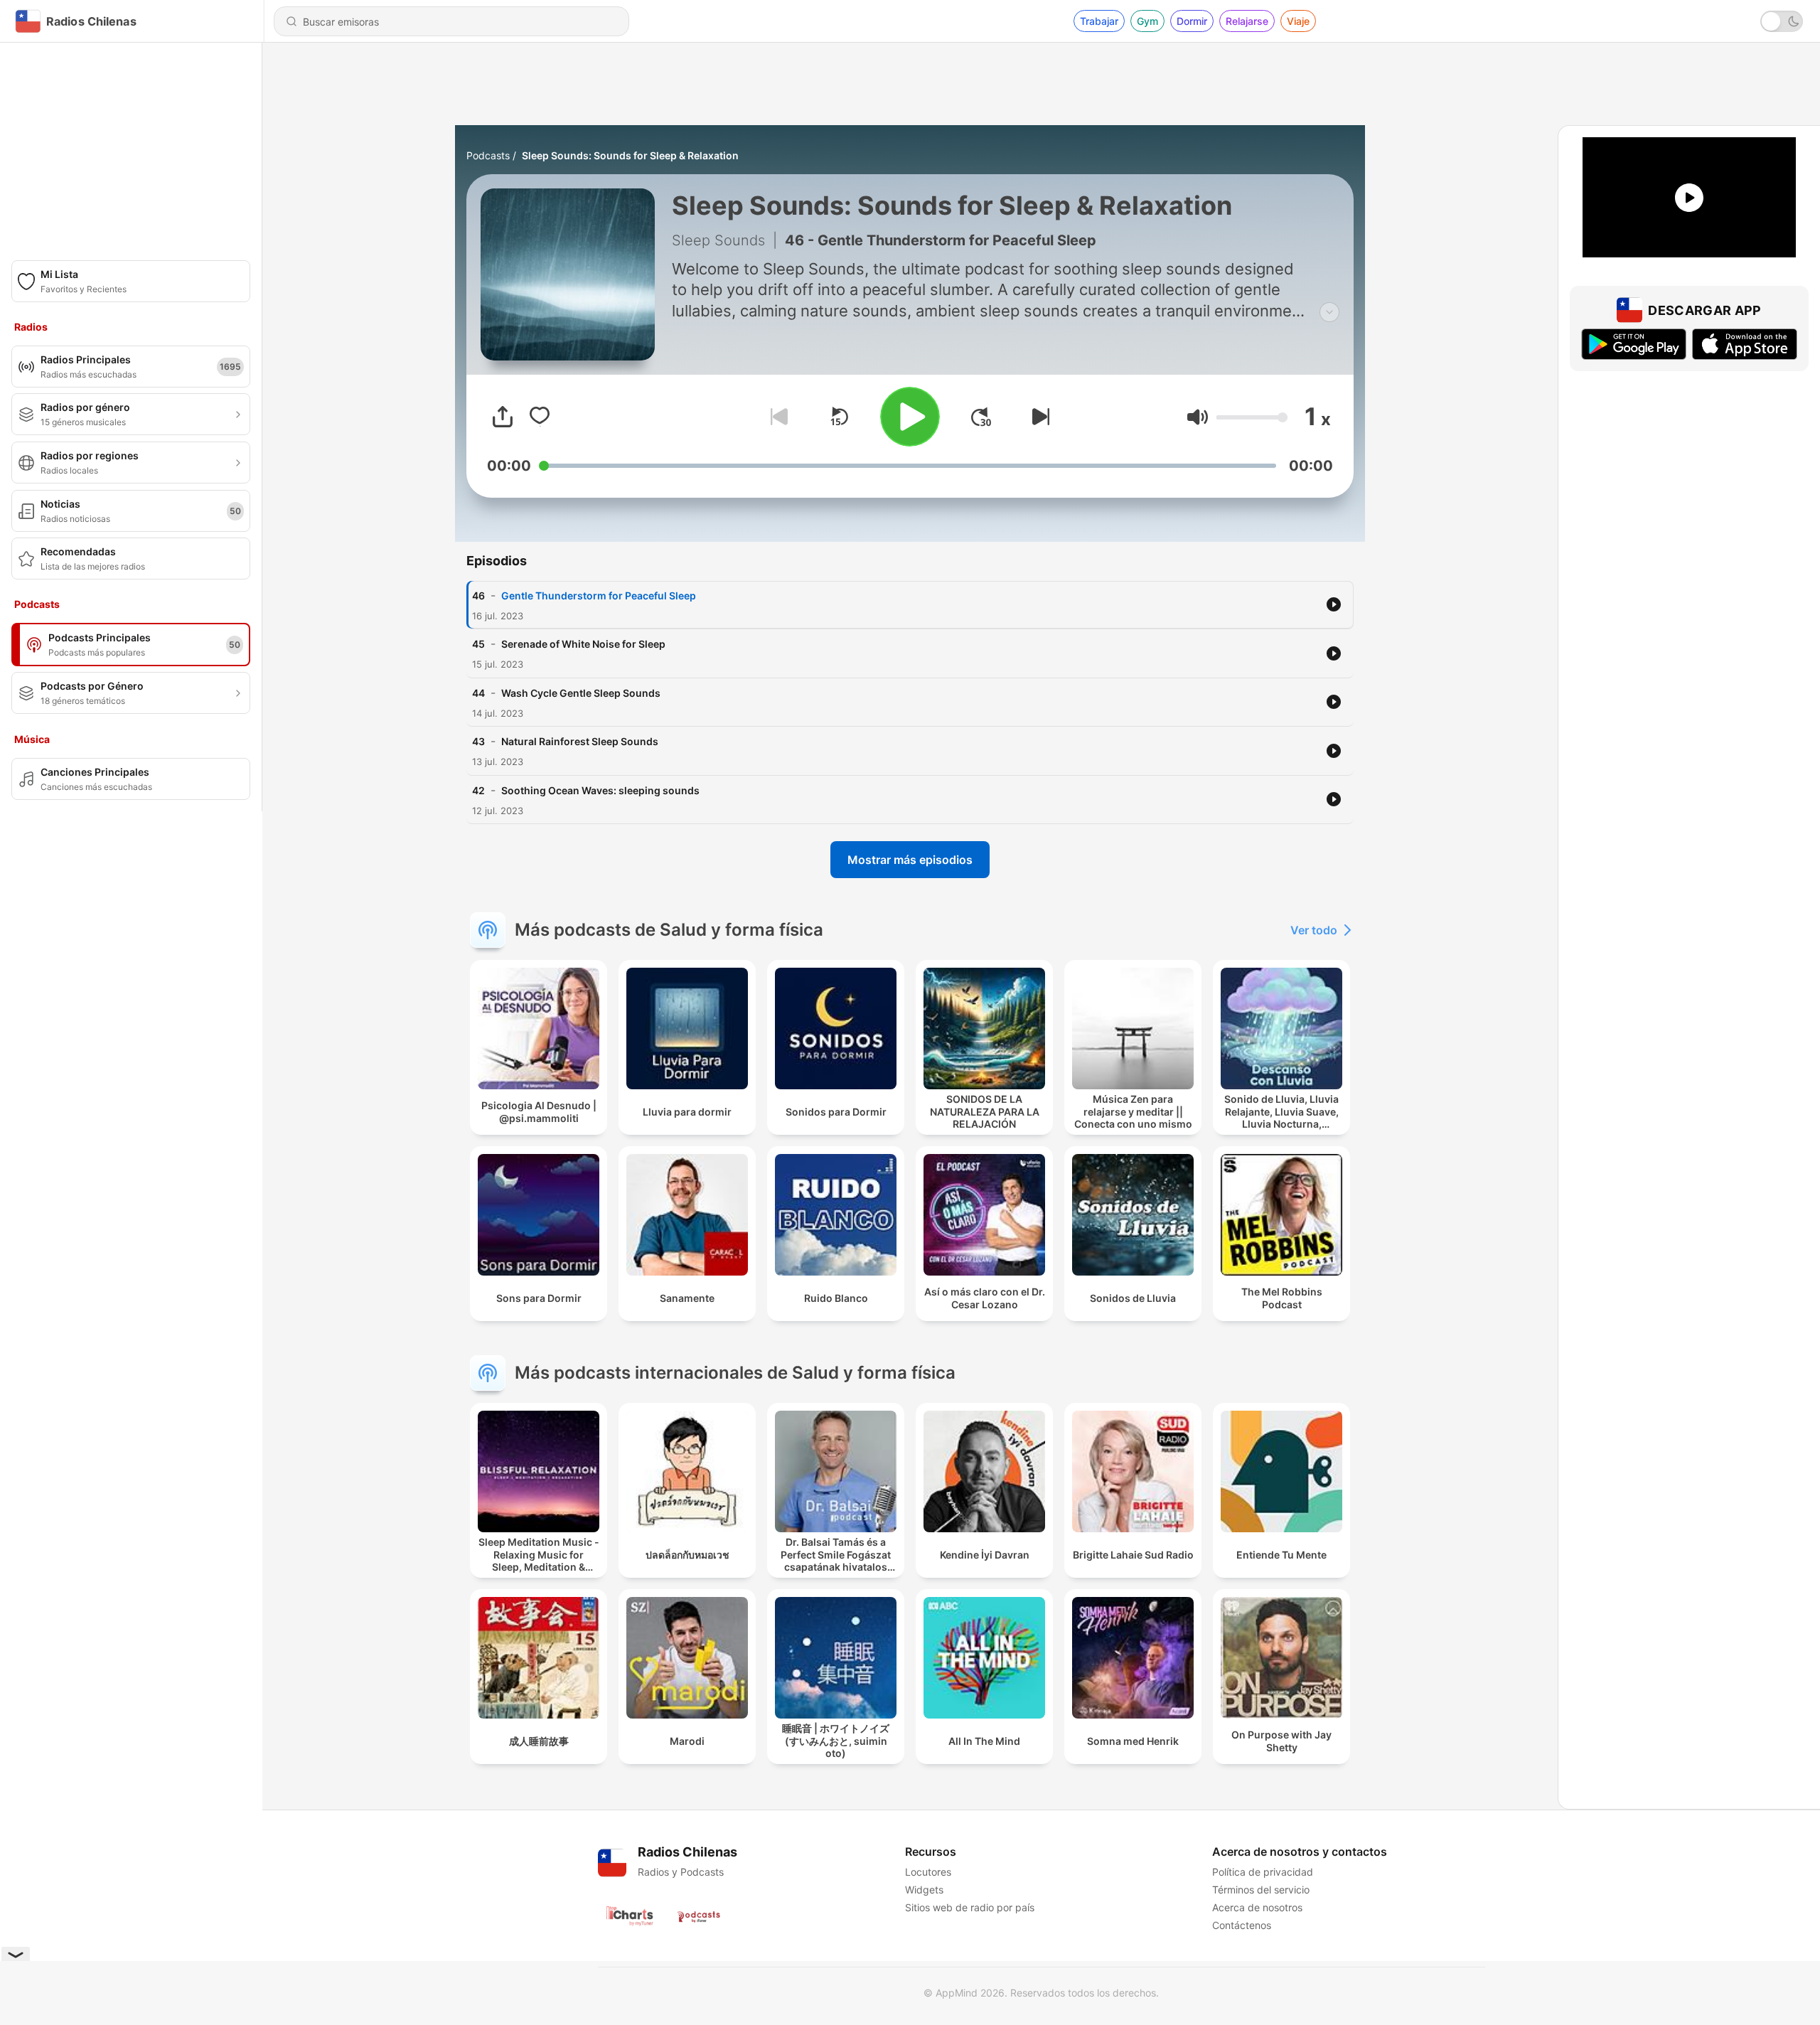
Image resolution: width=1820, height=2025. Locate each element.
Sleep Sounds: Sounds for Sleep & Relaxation (630, 155)
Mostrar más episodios (910, 860)
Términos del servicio (1261, 1890)
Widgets (924, 1890)
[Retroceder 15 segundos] (839, 417)
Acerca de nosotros (1257, 1907)
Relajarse (1247, 21)
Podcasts (488, 155)
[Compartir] (503, 417)
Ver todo (1314, 930)
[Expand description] (1329, 312)
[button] (1198, 417)
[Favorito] (540, 417)
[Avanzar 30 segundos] (981, 417)
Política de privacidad (1263, 1872)
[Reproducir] (910, 417)
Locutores (928, 1872)
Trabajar (1099, 21)
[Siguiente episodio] (1038, 417)
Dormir (1192, 21)
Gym (1147, 21)
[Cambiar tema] (1782, 21)
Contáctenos (1242, 1925)
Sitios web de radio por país (970, 1907)
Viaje (1298, 21)
